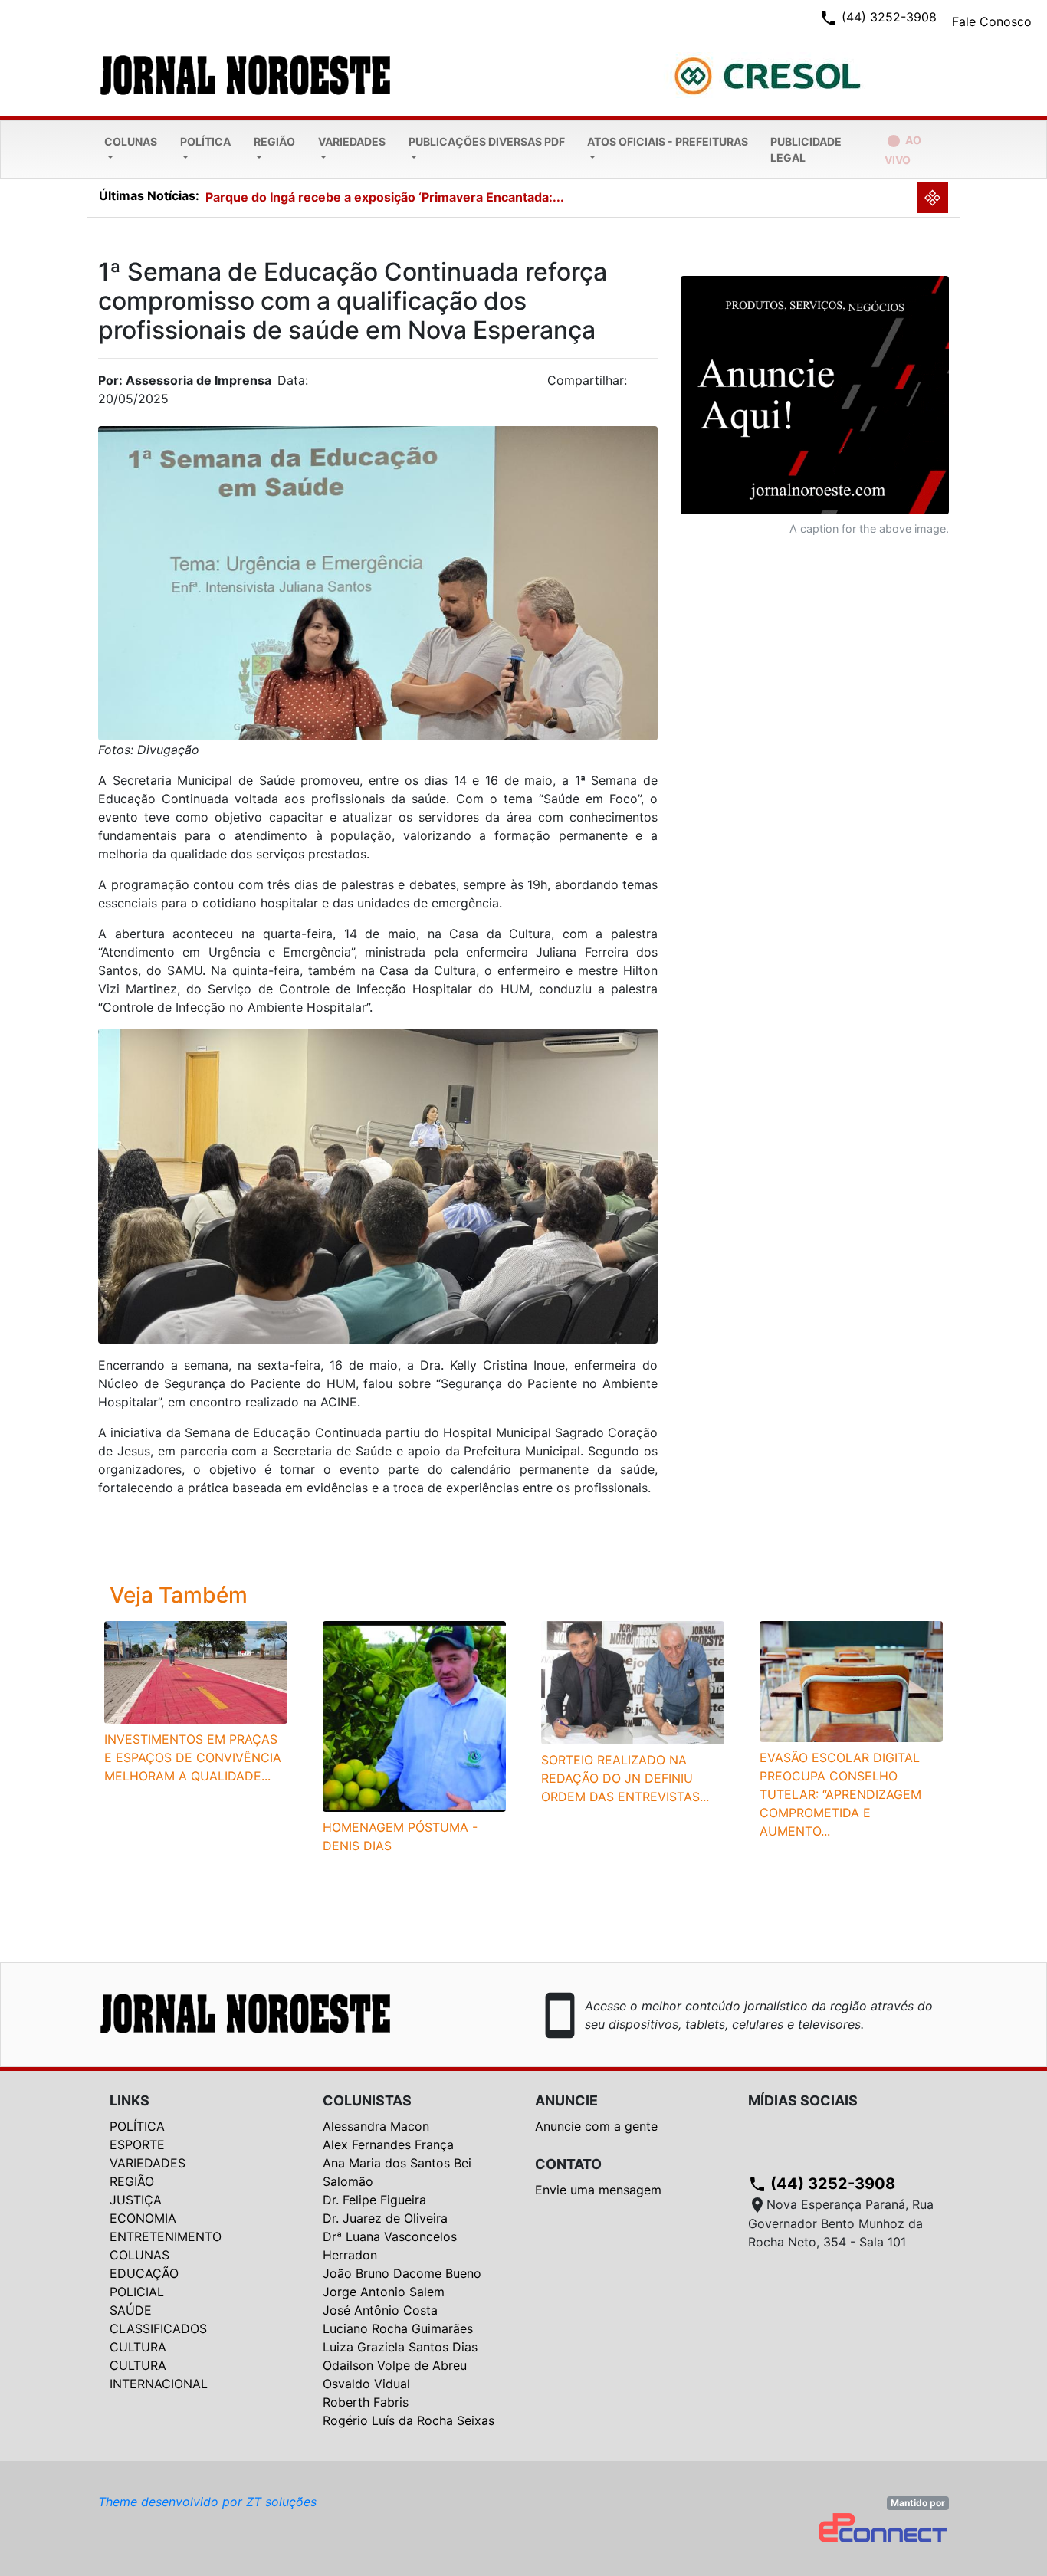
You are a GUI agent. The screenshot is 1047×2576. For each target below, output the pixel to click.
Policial (137, 2292)
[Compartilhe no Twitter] (646, 385)
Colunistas (367, 2100)
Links (130, 2100)
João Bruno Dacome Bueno (402, 2273)
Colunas (131, 141)
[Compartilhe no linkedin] (638, 385)
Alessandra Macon (376, 2126)
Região (274, 141)
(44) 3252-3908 (822, 2184)
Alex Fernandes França (388, 2144)
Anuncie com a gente (596, 2126)
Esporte (137, 2144)
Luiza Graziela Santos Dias (400, 2347)
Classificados (158, 2328)
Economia (143, 2218)
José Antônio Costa (380, 2310)
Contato (568, 2164)
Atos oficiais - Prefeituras (668, 141)
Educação (144, 2273)
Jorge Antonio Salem (384, 2292)
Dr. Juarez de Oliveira (385, 2218)
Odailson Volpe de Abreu (395, 2365)
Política (205, 141)
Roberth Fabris (366, 2402)
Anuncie (566, 2100)
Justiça (136, 2200)
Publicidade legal (806, 149)
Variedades (352, 141)
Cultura (138, 2347)
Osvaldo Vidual (366, 2384)
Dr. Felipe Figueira (374, 2200)
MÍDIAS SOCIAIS (803, 2100)
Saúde (131, 2310)
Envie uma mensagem (598, 2190)
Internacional (159, 2384)
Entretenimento (166, 2236)
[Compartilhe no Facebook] (654, 385)
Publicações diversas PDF (487, 141)
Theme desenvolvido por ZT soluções (207, 2502)
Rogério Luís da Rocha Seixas (409, 2420)
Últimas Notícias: (149, 195)
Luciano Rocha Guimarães (398, 2328)
